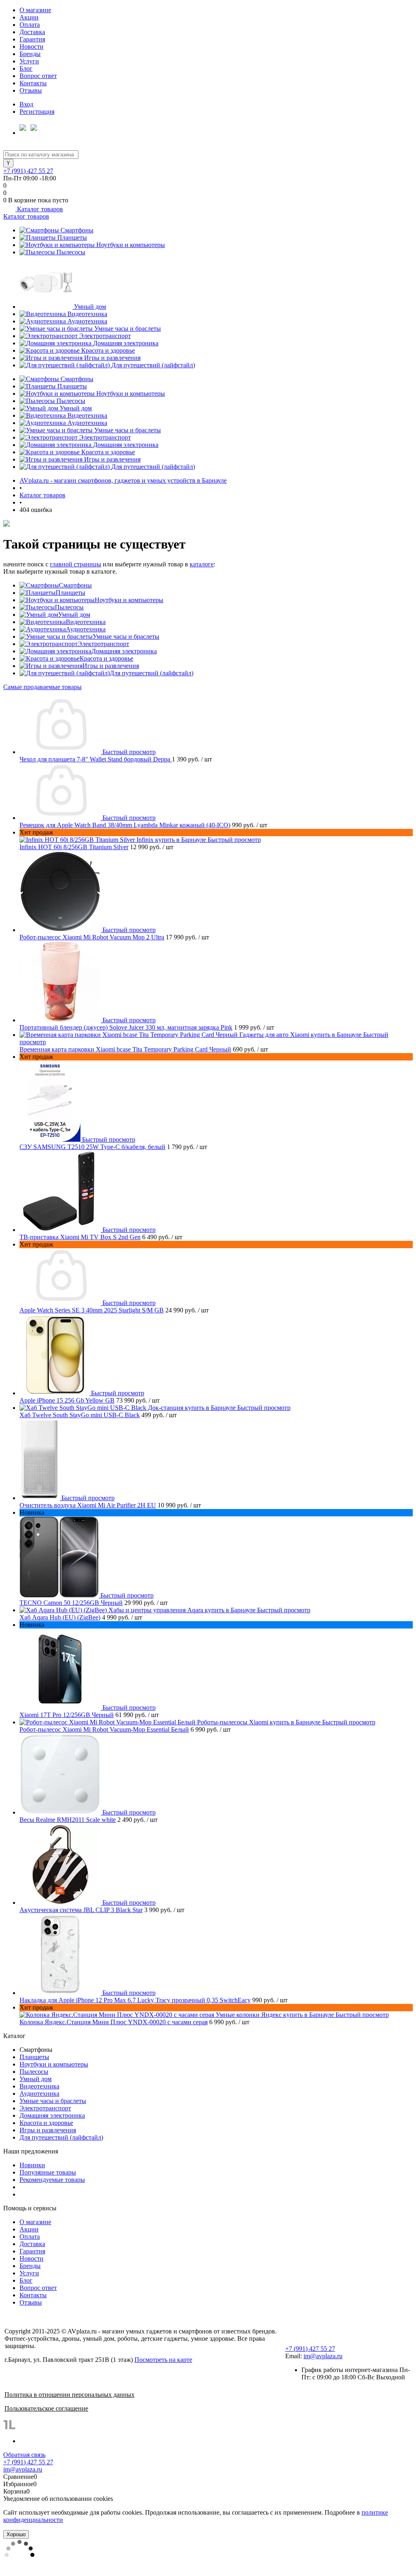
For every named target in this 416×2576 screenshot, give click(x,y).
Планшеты (72, 237)
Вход (26, 104)
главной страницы (76, 564)
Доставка (32, 32)
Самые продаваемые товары (42, 687)
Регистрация (37, 112)
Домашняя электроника (126, 343)
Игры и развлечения (112, 358)
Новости (31, 47)
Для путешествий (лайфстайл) (153, 365)
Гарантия (32, 39)
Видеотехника (87, 314)
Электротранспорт (105, 336)
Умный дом (90, 307)
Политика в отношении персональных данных (69, 2395)
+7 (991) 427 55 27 (28, 171)
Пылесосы (71, 252)
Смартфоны (77, 230)
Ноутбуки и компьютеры (131, 245)
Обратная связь (24, 2455)
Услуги (29, 61)
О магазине (35, 10)
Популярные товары (48, 2172)
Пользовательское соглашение (46, 2408)
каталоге (202, 564)
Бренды (30, 54)
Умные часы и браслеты (128, 329)
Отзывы (31, 90)
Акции (29, 17)
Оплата (30, 25)
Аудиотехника (87, 321)
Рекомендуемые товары (52, 2180)
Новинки (32, 2165)
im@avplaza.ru (323, 2356)
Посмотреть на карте (163, 2360)
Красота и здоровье (108, 350)
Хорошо (16, 2534)
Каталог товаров (39, 209)
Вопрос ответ (38, 76)
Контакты (33, 83)
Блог (26, 68)
